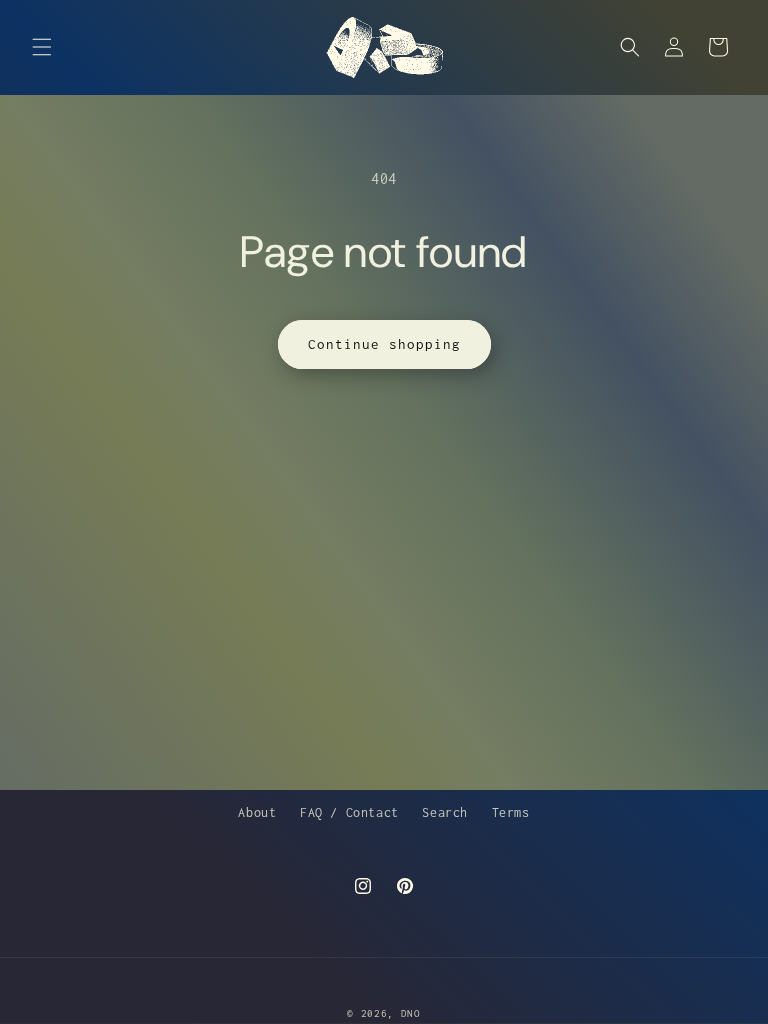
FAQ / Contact (349, 812)
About (257, 812)
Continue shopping (384, 344)
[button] (42, 47)
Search (445, 812)
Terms (511, 812)
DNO (411, 1013)
